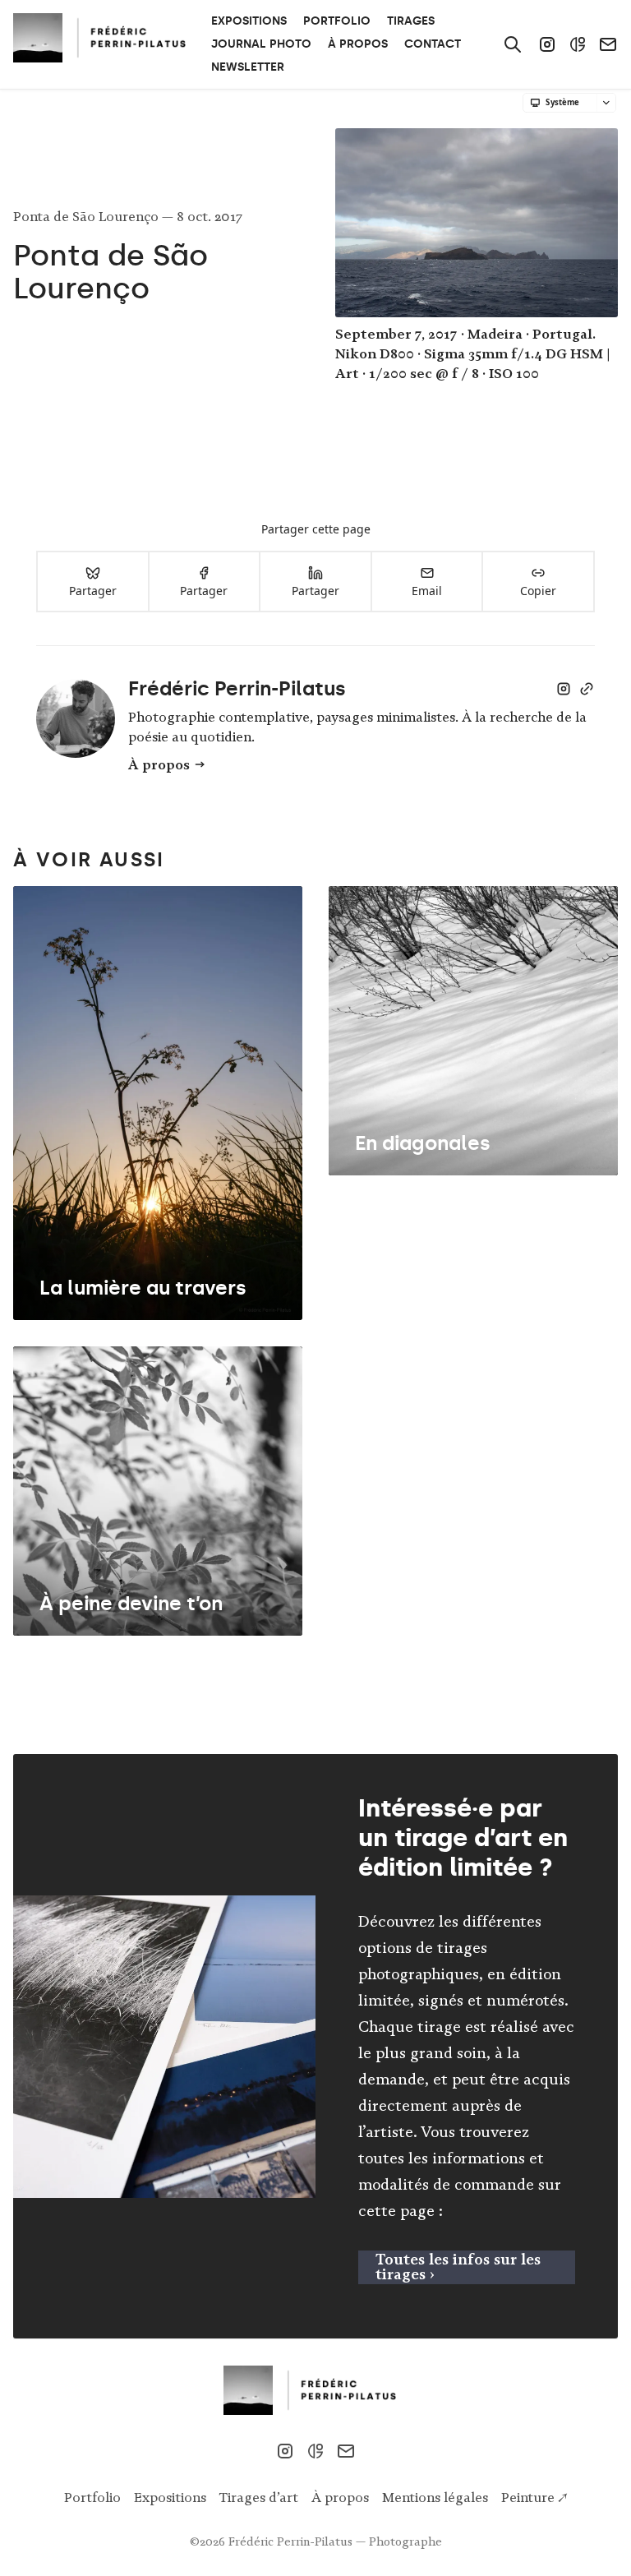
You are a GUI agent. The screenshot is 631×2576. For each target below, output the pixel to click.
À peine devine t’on (131, 1603)
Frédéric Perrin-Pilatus (237, 688)
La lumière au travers (143, 1288)
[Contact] (608, 44)
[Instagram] (547, 44)
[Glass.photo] (578, 44)
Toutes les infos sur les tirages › (458, 2267)
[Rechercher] (513, 44)
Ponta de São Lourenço (88, 216)
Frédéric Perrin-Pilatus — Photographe (335, 2541)
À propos (159, 764)
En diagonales (423, 1143)
